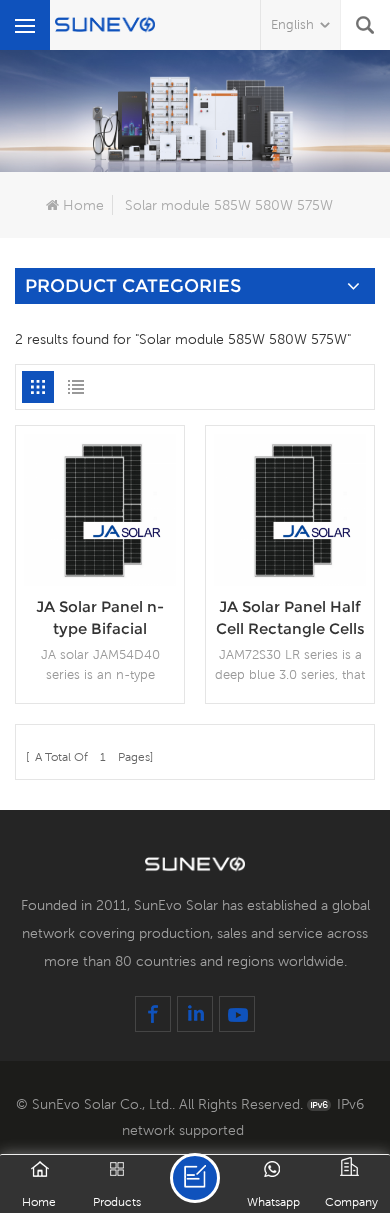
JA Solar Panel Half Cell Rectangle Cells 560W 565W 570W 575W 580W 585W (290, 618)
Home (83, 205)
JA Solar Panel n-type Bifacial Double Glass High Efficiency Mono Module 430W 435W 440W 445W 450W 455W (100, 618)
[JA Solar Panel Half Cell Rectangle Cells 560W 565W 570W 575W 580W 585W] (290, 508)
